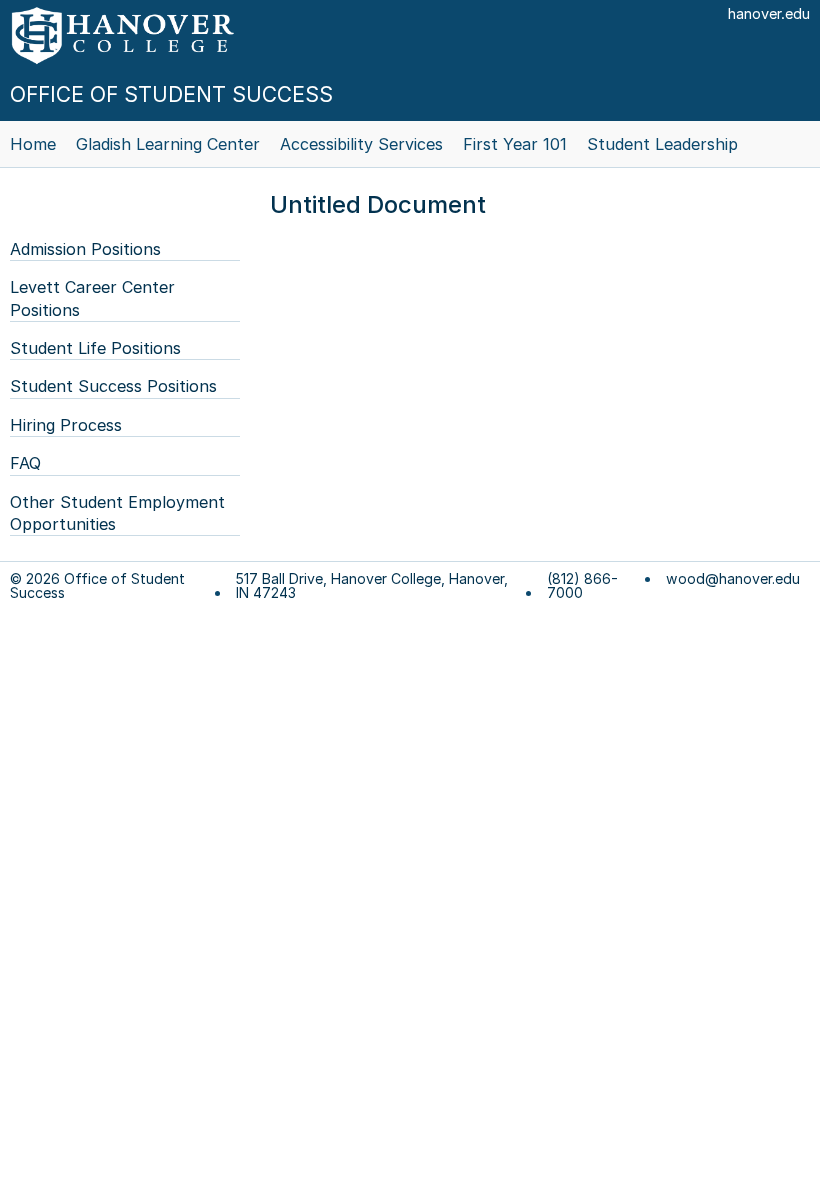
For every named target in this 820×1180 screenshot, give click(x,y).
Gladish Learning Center (168, 144)
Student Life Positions (95, 348)
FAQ (25, 463)
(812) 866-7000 (582, 586)
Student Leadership (662, 144)
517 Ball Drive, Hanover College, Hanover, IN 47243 (372, 586)
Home (33, 144)
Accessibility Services (361, 144)
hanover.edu (769, 13)
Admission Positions (85, 249)
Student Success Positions (113, 386)
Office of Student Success (171, 94)
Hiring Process (66, 425)
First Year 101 (515, 144)
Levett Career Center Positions (92, 298)
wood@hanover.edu (733, 579)
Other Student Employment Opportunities (117, 513)
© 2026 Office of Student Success (97, 586)
